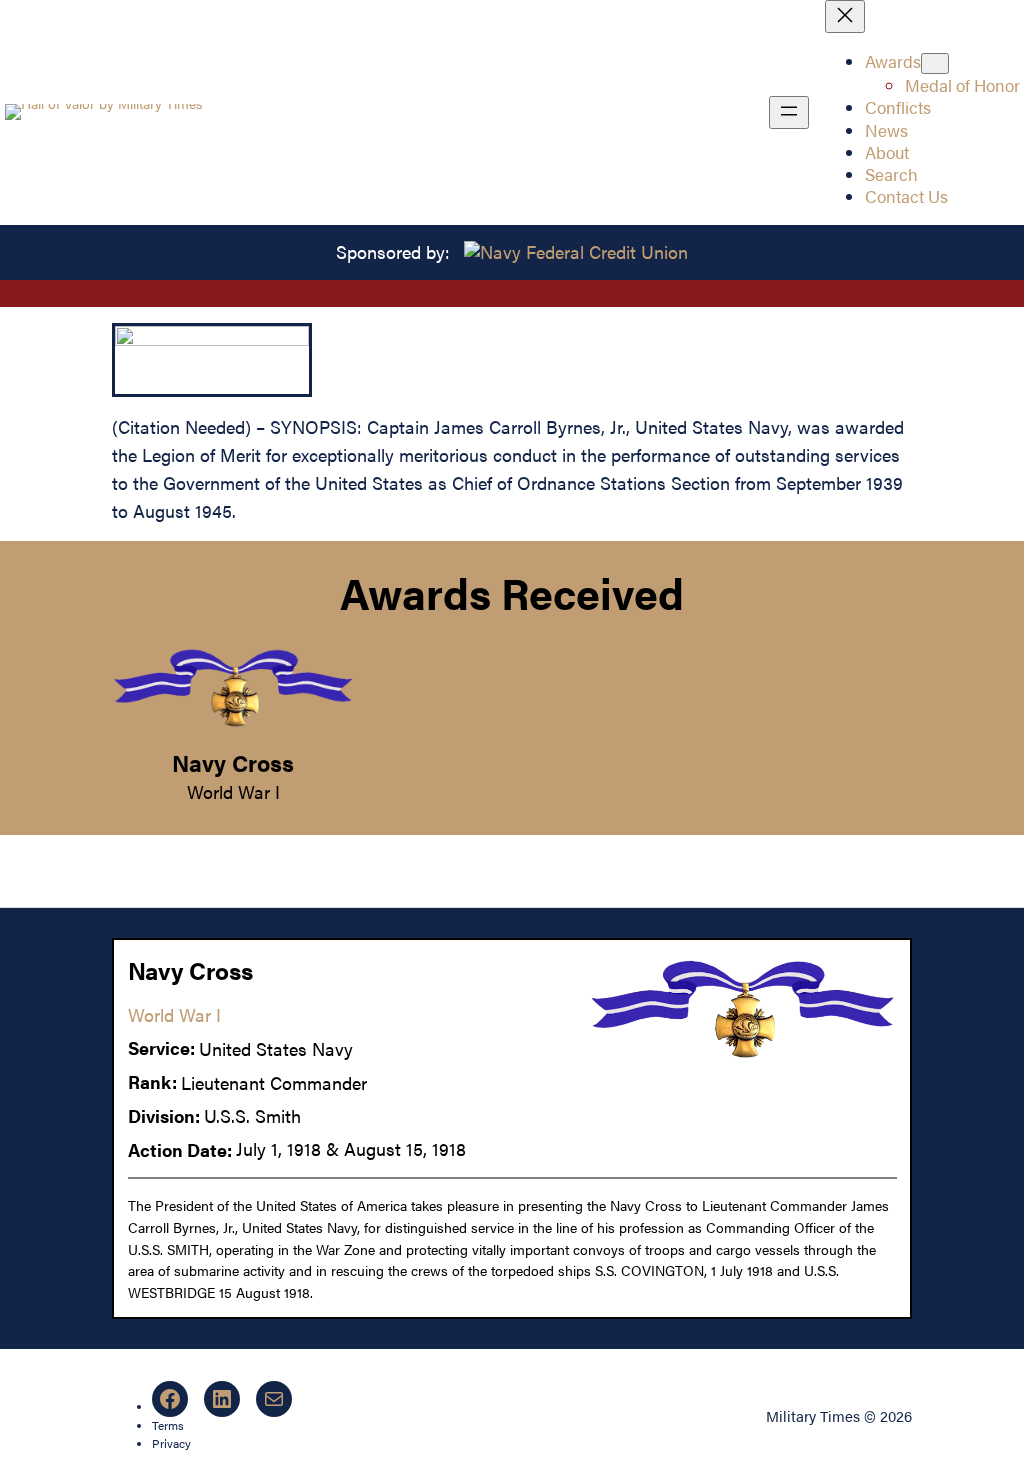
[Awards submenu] (935, 63)
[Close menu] (845, 16)
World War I (233, 791)
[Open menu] (789, 112)
